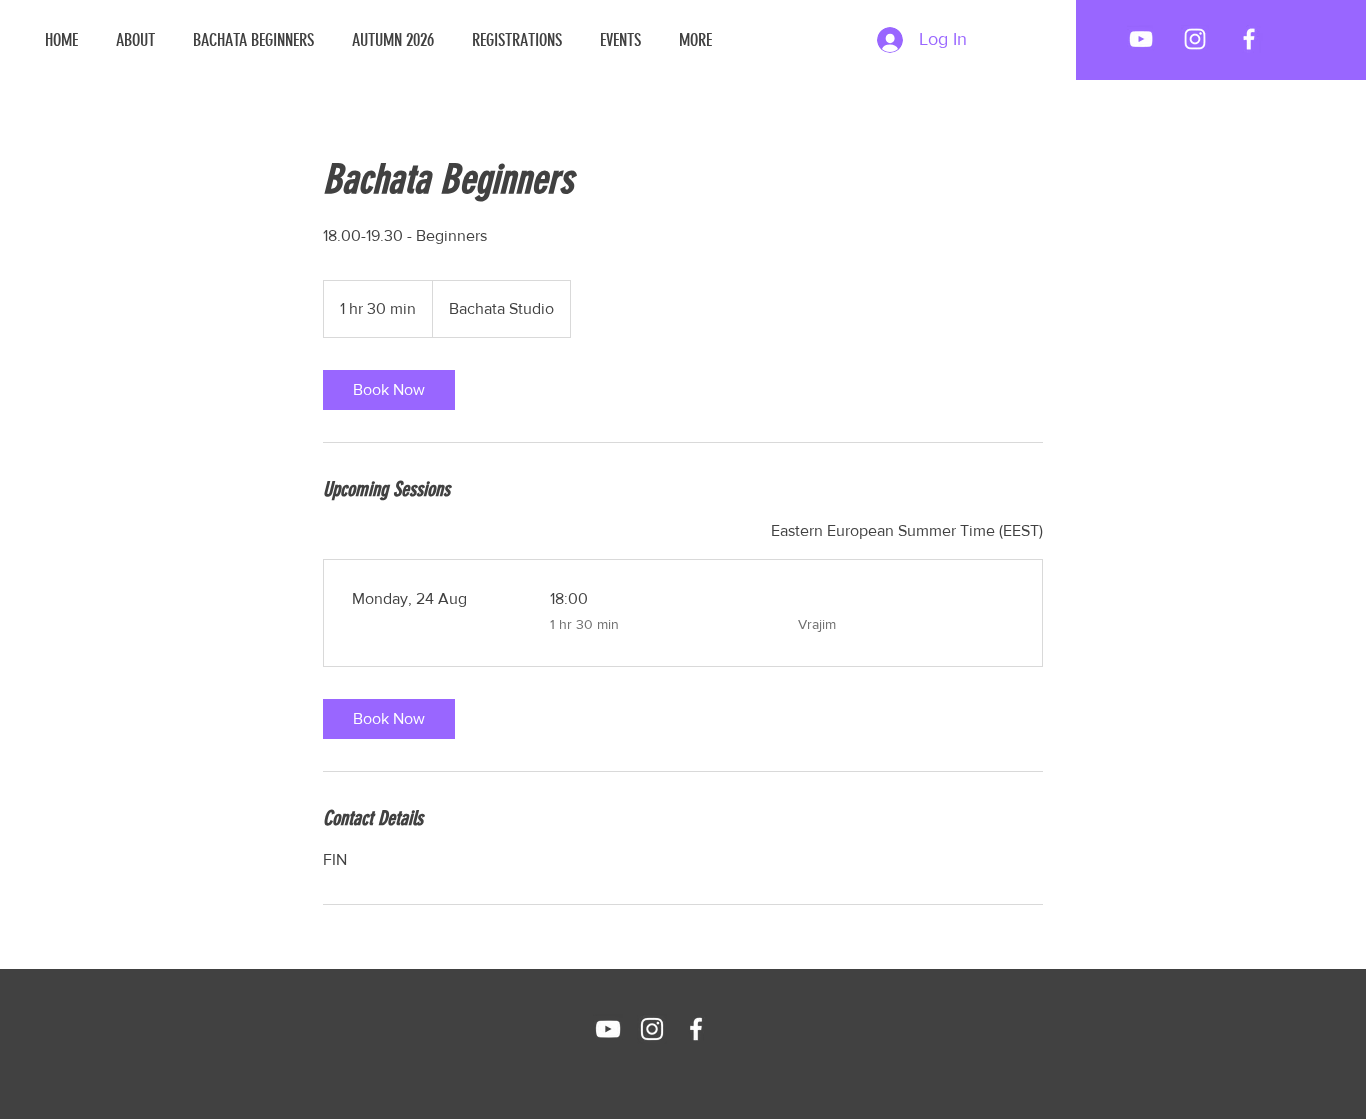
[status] (907, 531)
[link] (389, 390)
